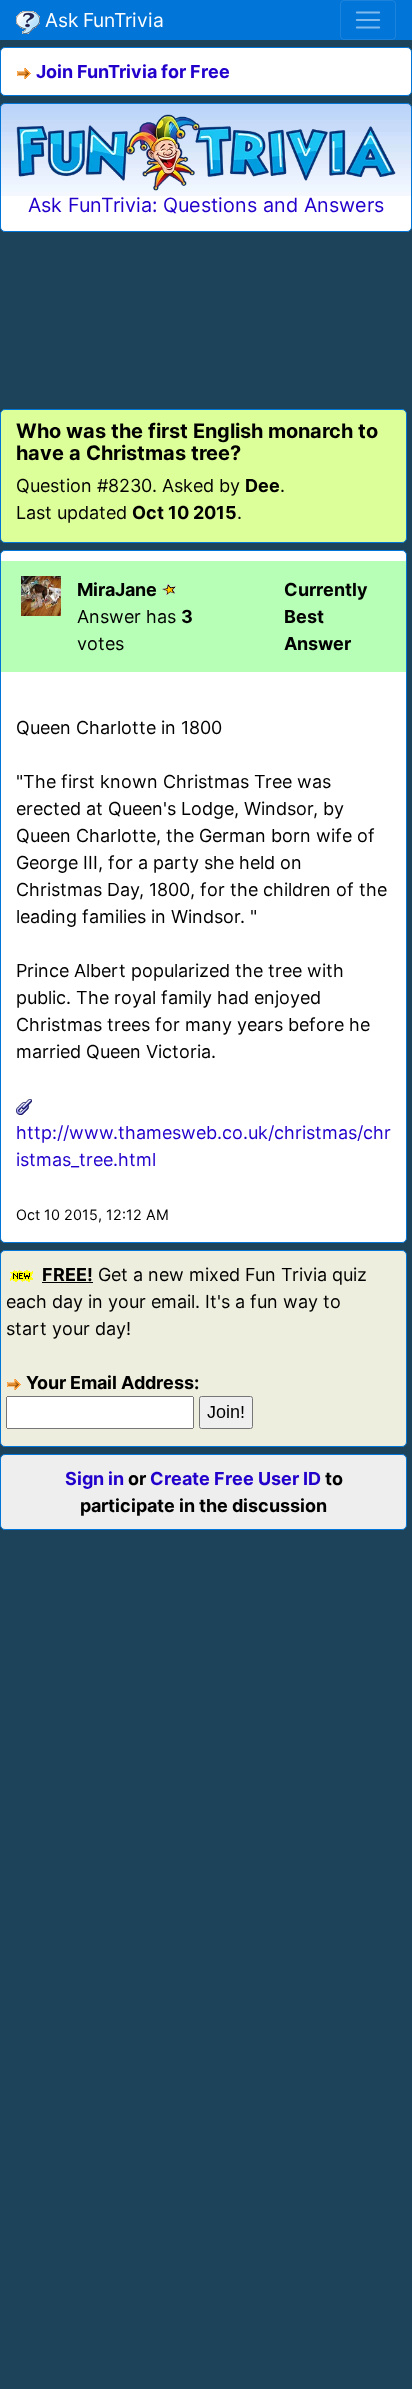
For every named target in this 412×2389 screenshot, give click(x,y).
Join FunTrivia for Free (133, 71)
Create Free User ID (235, 1478)
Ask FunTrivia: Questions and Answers (206, 205)
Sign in (94, 1478)
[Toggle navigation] (368, 20)
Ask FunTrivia (102, 20)
